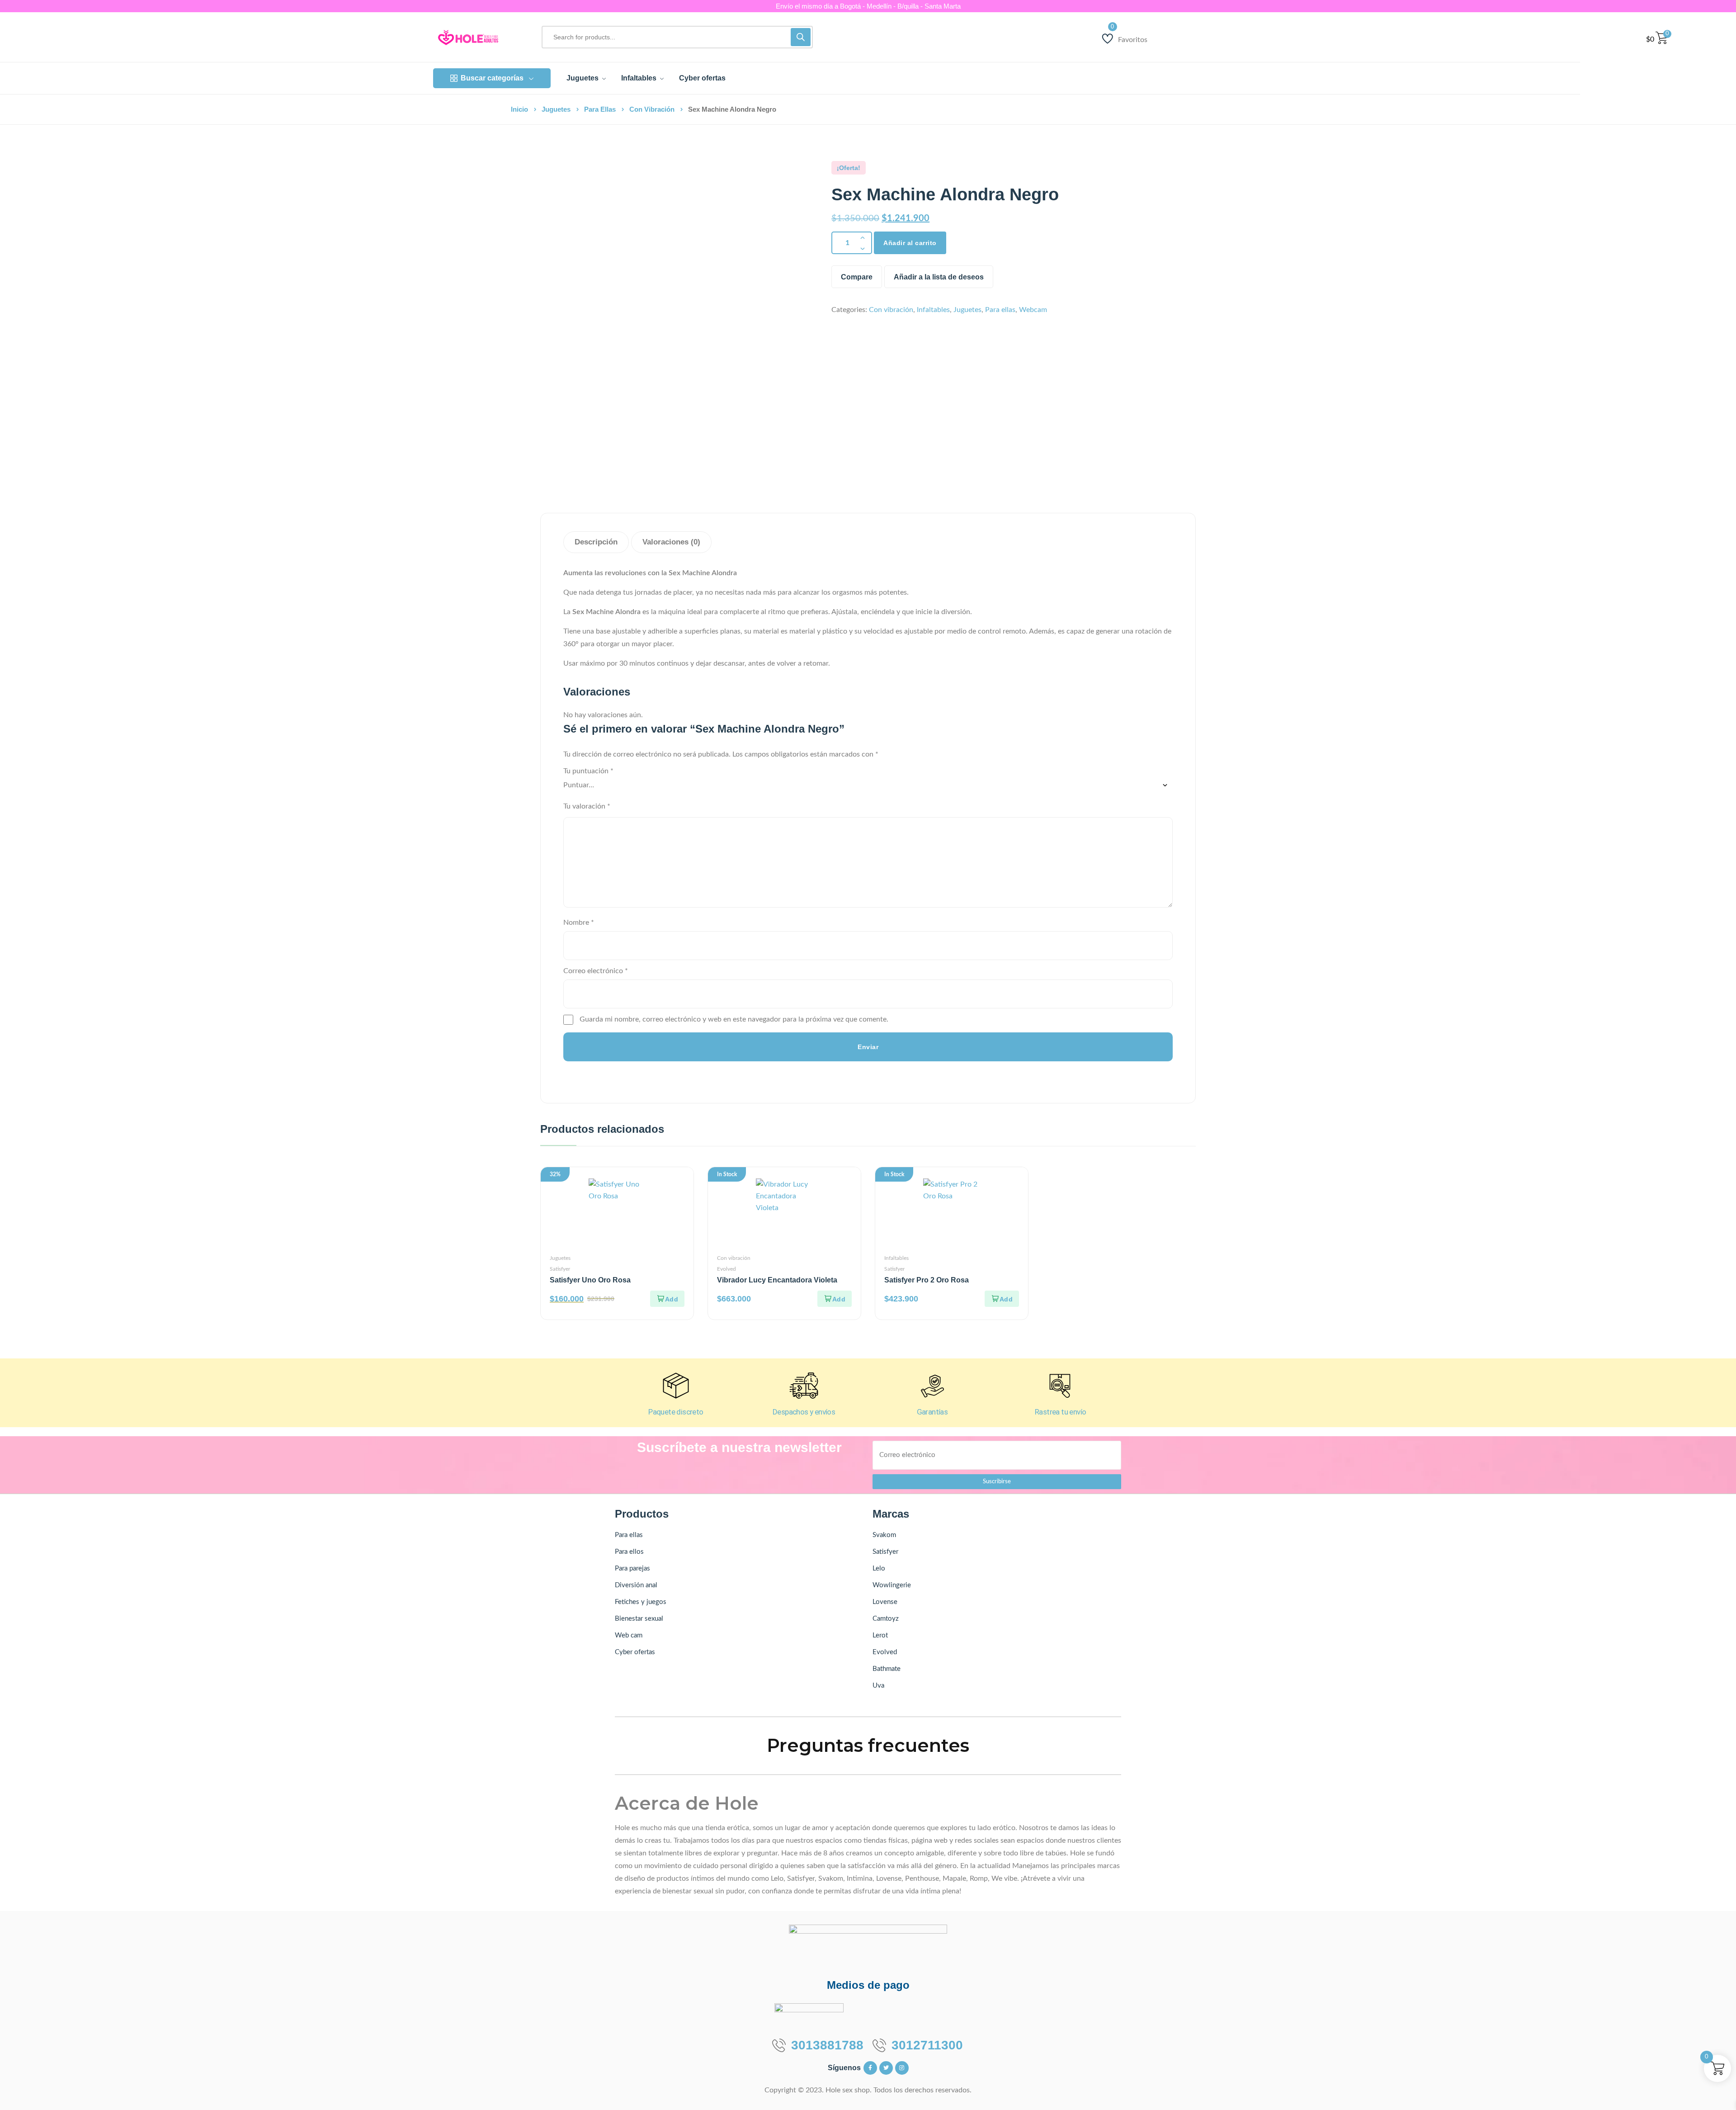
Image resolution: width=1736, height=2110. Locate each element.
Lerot (880, 1635)
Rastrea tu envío (1060, 1412)
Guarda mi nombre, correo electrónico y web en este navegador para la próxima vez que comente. (734, 1019)
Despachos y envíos (804, 1412)
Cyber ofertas (635, 1652)
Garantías (932, 1412)
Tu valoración (587, 806)
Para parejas (632, 1568)
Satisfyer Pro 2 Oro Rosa (927, 1280)
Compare (857, 277)
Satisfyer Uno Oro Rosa (590, 1280)
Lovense (885, 1602)
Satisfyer (560, 1269)
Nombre (579, 923)
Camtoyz (886, 1619)
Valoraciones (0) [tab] (671, 542)
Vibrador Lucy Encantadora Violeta (777, 1280)
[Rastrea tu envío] (1061, 1386)
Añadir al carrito (910, 243)
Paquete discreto (676, 1412)
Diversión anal (636, 1585)
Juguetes (556, 109)
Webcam (1033, 310)
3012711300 (927, 2045)
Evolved (726, 1269)
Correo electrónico (596, 971)
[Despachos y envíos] (804, 1386)
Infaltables (933, 310)
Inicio (519, 109)
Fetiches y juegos (641, 1602)
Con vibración (652, 109)
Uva (878, 1686)
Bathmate (887, 1669)
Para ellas (600, 109)
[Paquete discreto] (675, 1386)
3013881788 (827, 2045)
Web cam (629, 1635)
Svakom (884, 1535)
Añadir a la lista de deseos (939, 277)
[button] (667, 1299)
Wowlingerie (892, 1585)
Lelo (879, 1568)
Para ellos (629, 1552)
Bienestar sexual (639, 1619)
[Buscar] (801, 37)
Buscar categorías (492, 78)
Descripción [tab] (596, 542)
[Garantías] (932, 1386)
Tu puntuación (588, 771)
